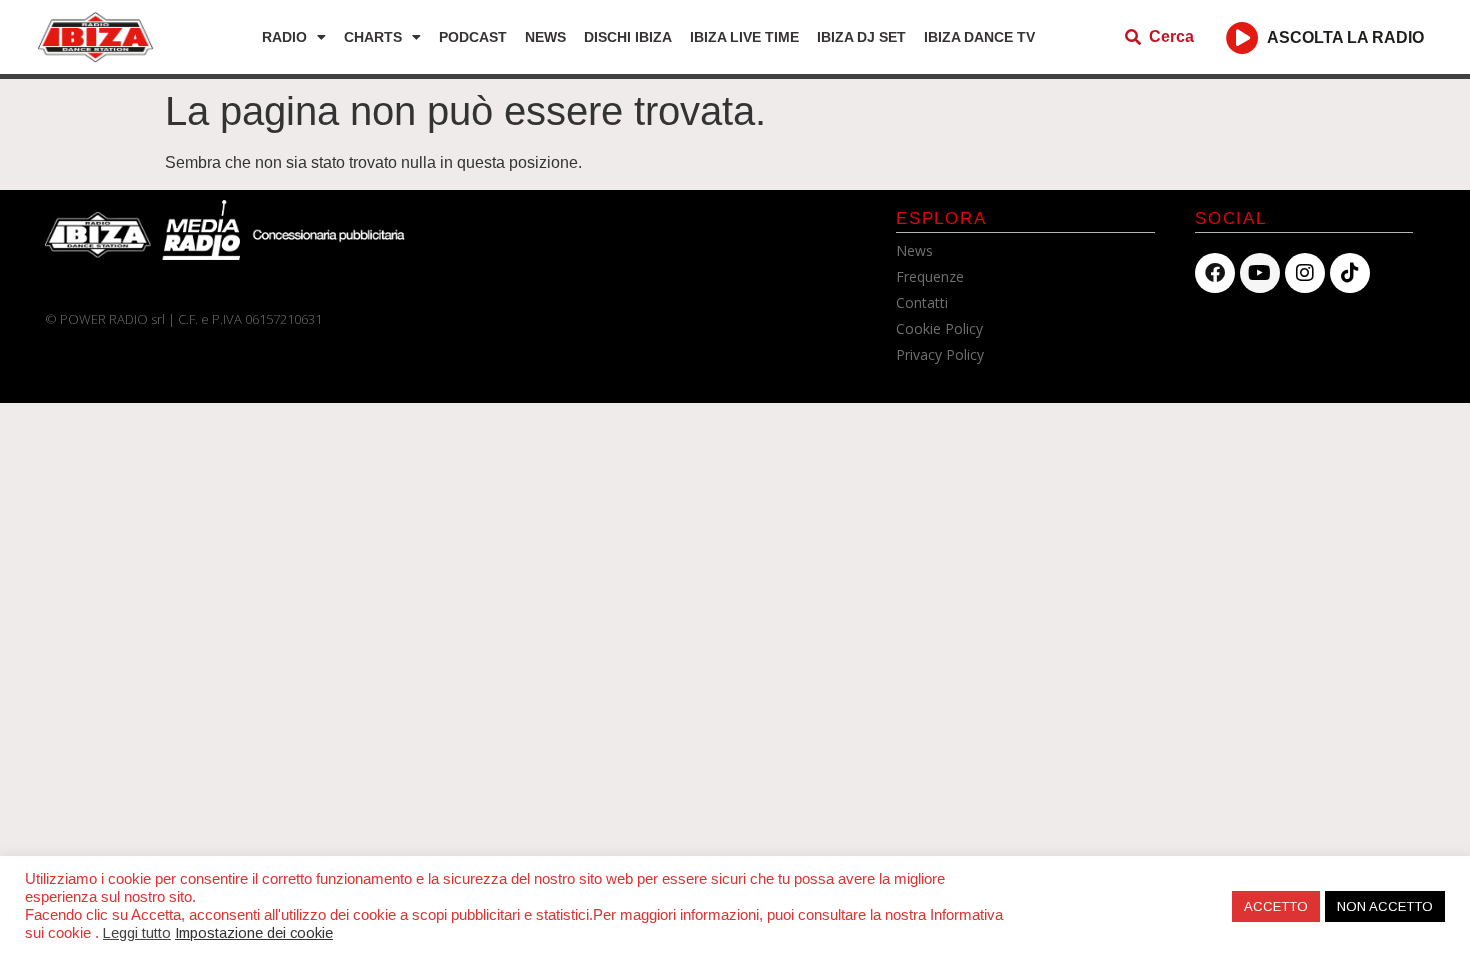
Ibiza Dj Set (861, 37)
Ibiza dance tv (979, 37)
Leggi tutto (137, 933)
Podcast (473, 37)
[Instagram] (1305, 273)
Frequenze (930, 276)
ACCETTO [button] (1276, 906)
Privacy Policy (940, 354)
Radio (284, 37)
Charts (373, 37)
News (545, 37)
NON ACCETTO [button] (1385, 906)
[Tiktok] (1350, 273)
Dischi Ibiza (628, 37)
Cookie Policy (939, 328)
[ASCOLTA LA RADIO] (1242, 37)
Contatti (922, 302)
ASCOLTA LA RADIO (1345, 37)
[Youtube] (1260, 273)
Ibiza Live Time (744, 37)
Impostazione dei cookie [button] (254, 933)
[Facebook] (1215, 273)
